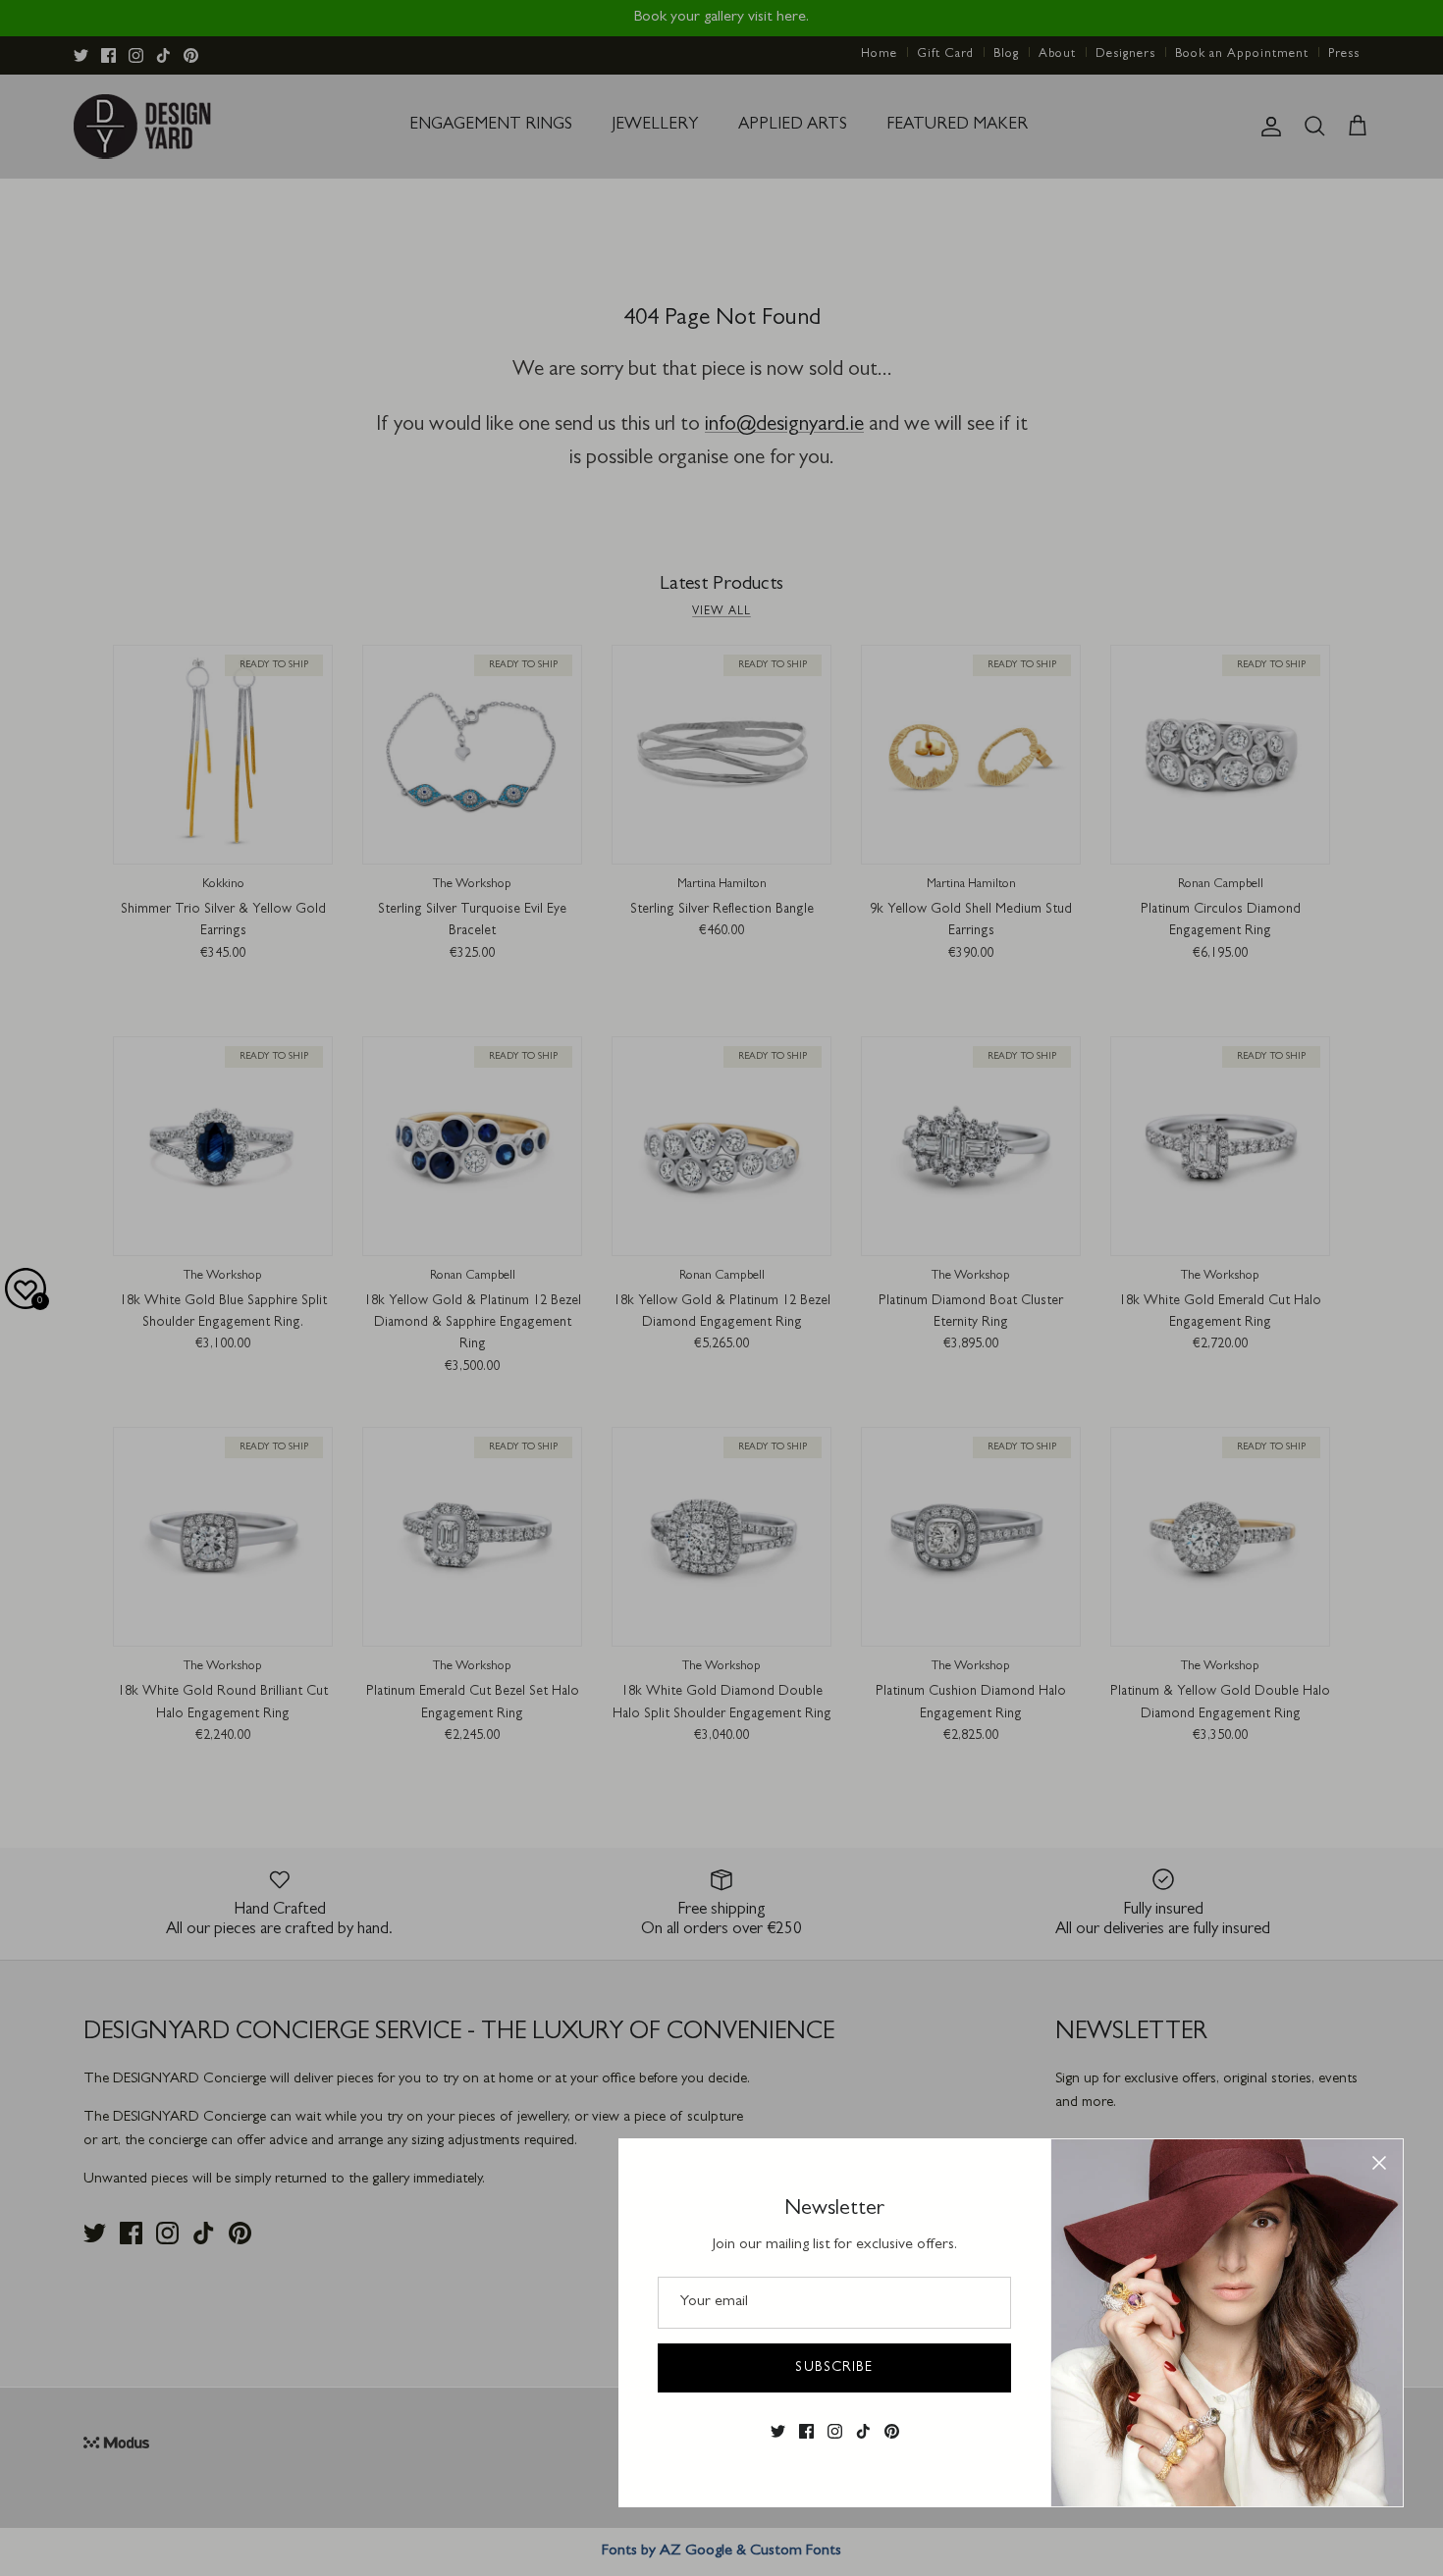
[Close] (1379, 2163)
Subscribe (834, 2368)
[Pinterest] (892, 2431)
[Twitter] (778, 2431)
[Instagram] (835, 2431)
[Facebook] (806, 2431)
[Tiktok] (863, 2431)
